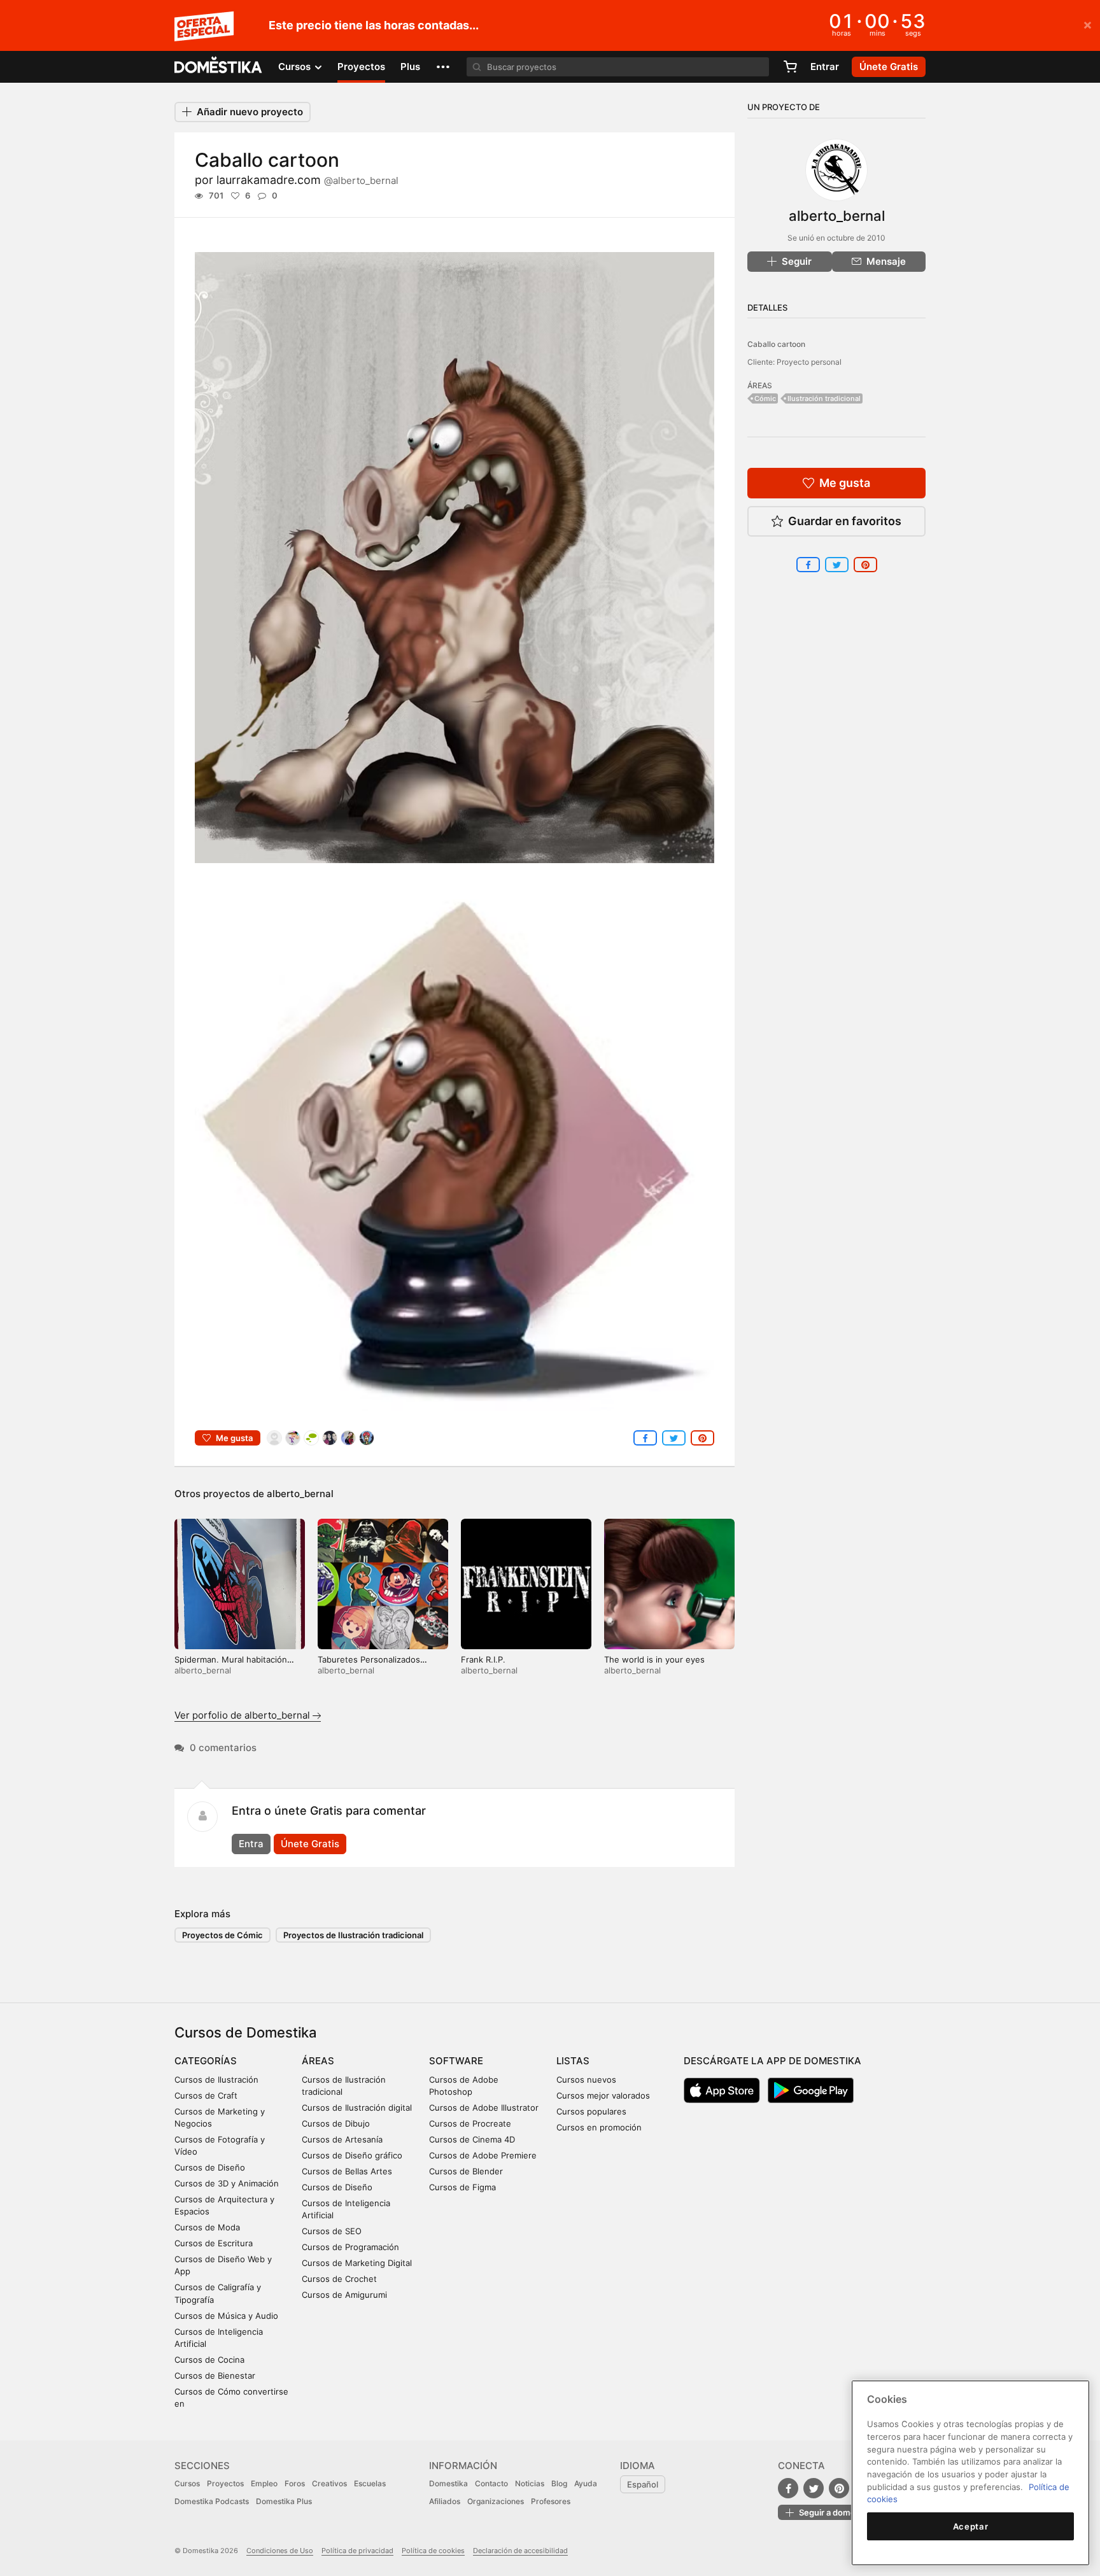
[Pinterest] (839, 2488)
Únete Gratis (310, 1844)
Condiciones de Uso (280, 2551)
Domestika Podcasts (212, 2501)
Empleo (264, 2483)
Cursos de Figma (462, 2187)
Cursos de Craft (206, 2095)
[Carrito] (790, 67)
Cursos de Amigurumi (344, 2295)
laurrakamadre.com (307, 180)
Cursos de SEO (332, 2231)
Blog (559, 2483)
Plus (410, 67)
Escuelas (370, 2483)
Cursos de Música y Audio (226, 2316)
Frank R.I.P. (483, 1659)
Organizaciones (496, 2501)
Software (456, 2061)
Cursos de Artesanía (342, 2139)
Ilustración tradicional (824, 398)
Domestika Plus (284, 2501)
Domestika (448, 2483)
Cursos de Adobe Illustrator (484, 2108)
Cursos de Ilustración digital (357, 2108)
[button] (443, 67)
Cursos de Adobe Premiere (483, 2155)
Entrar (825, 67)
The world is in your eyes (654, 1659)
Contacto (491, 2483)
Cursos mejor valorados (603, 2095)
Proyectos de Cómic (222, 1935)
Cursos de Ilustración (216, 2080)
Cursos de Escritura (214, 2243)
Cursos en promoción (599, 2127)
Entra (251, 1844)
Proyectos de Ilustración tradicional (353, 1935)
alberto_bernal (300, 1494)
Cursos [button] (296, 67)
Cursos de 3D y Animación (227, 2183)
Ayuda (586, 2483)
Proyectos (361, 67)
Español (643, 2484)
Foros (295, 2483)
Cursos (187, 2483)
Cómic (765, 398)
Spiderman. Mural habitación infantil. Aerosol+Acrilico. (231, 1665)
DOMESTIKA (219, 67)
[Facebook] (788, 2488)
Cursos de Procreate (470, 2123)
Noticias (530, 2483)
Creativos (329, 2483)
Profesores (551, 2501)
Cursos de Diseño (210, 2167)
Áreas (318, 2061)
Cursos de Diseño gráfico (352, 2155)
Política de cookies (433, 2551)
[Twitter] (814, 2488)
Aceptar (971, 2526)
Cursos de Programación (350, 2247)
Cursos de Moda (207, 2227)
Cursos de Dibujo (336, 2123)
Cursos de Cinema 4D (472, 2139)
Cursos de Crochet (339, 2279)
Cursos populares (591, 2111)
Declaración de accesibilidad (520, 2551)
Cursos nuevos (586, 2080)
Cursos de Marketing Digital (357, 2263)
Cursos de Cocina (209, 2360)
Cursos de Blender (466, 2171)
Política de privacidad (357, 2551)
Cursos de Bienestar (215, 2375)
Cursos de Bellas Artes (347, 2171)
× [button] (1088, 24)
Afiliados (445, 2501)
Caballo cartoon (776, 344)
